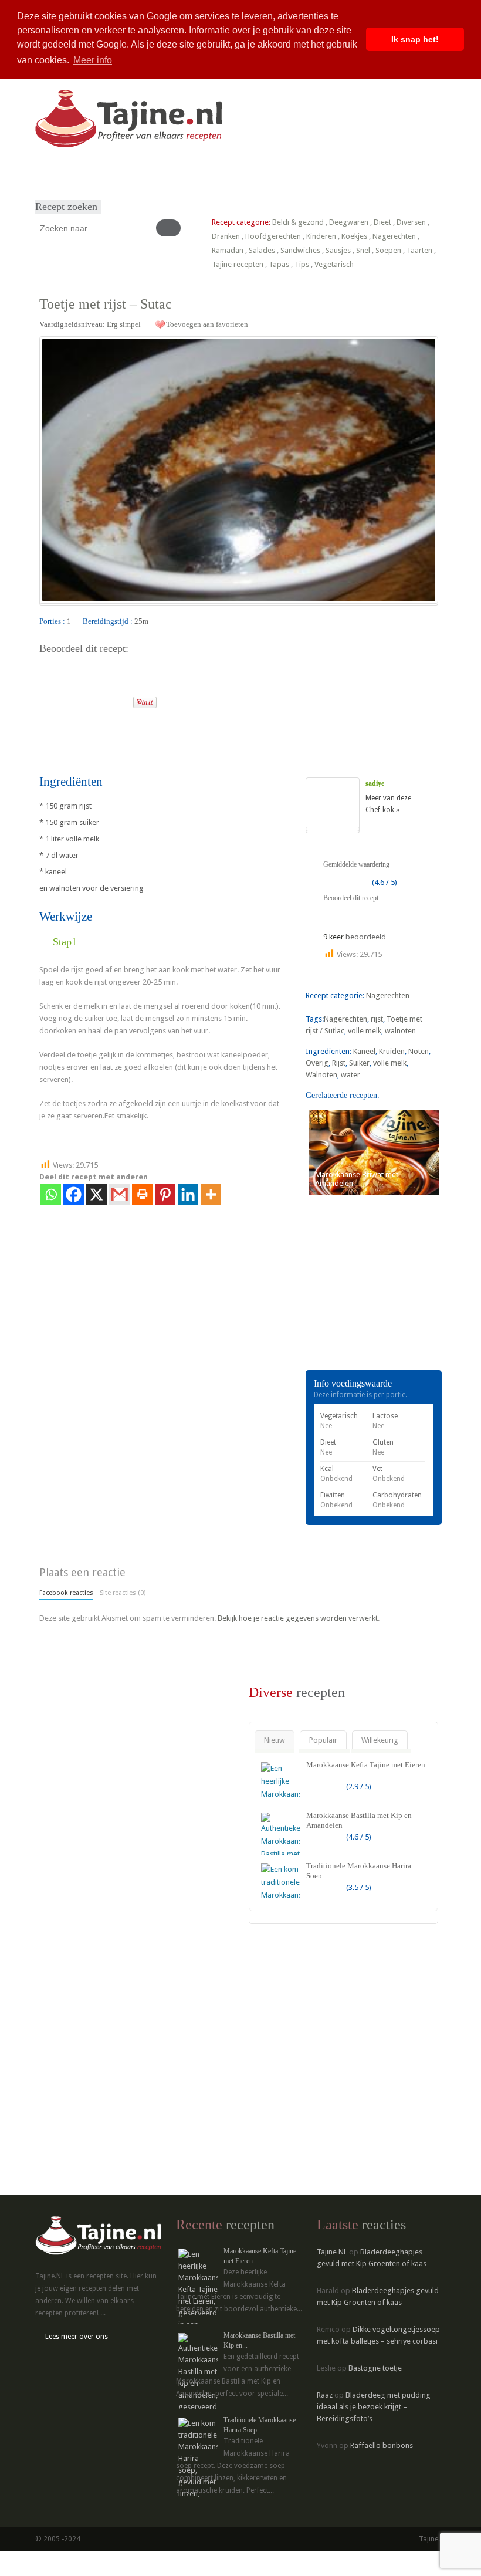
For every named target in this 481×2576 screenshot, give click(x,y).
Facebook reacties (66, 1593)
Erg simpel (124, 324)
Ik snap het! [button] (415, 39)
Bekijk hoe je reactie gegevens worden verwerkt (298, 1618)
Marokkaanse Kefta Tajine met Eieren (366, 1765)
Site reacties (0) (123, 1593)
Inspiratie (165, 172)
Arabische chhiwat (287, 172)
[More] (211, 1194)
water (350, 1075)
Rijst (339, 1063)
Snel (363, 250)
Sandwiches (300, 250)
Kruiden (392, 1051)
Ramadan (228, 250)
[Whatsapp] (51, 1194)
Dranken (226, 236)
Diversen (411, 222)
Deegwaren (349, 222)
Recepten (81, 172)
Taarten (419, 250)
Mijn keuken (123, 172)
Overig (317, 1063)
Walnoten (321, 1075)
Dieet (382, 222)
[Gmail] (119, 1194)
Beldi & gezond (298, 222)
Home (49, 172)
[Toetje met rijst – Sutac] (239, 470)
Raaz (325, 2395)
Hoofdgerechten (273, 236)
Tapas (279, 264)
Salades (262, 250)
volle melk (365, 1031)
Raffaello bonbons (382, 2445)
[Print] (119, 699)
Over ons (203, 172)
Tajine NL (332, 2252)
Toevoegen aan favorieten (207, 324)
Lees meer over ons (77, 2337)
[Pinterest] (165, 1194)
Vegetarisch (334, 264)
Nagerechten (394, 236)
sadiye (375, 783)
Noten (419, 1051)
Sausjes (338, 250)
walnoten (400, 1031)
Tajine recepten (238, 264)
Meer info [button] (93, 60)
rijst (377, 1019)
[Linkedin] (188, 1194)
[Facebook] (74, 1194)
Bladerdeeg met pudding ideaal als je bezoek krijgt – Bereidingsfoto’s (374, 2407)
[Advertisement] (177, 740)
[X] (96, 1194)
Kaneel (364, 1051)
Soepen (388, 250)
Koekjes (354, 236)
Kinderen (321, 236)
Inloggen (339, 172)
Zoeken (238, 172)
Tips (302, 264)
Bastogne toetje (375, 2368)
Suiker (359, 1063)
